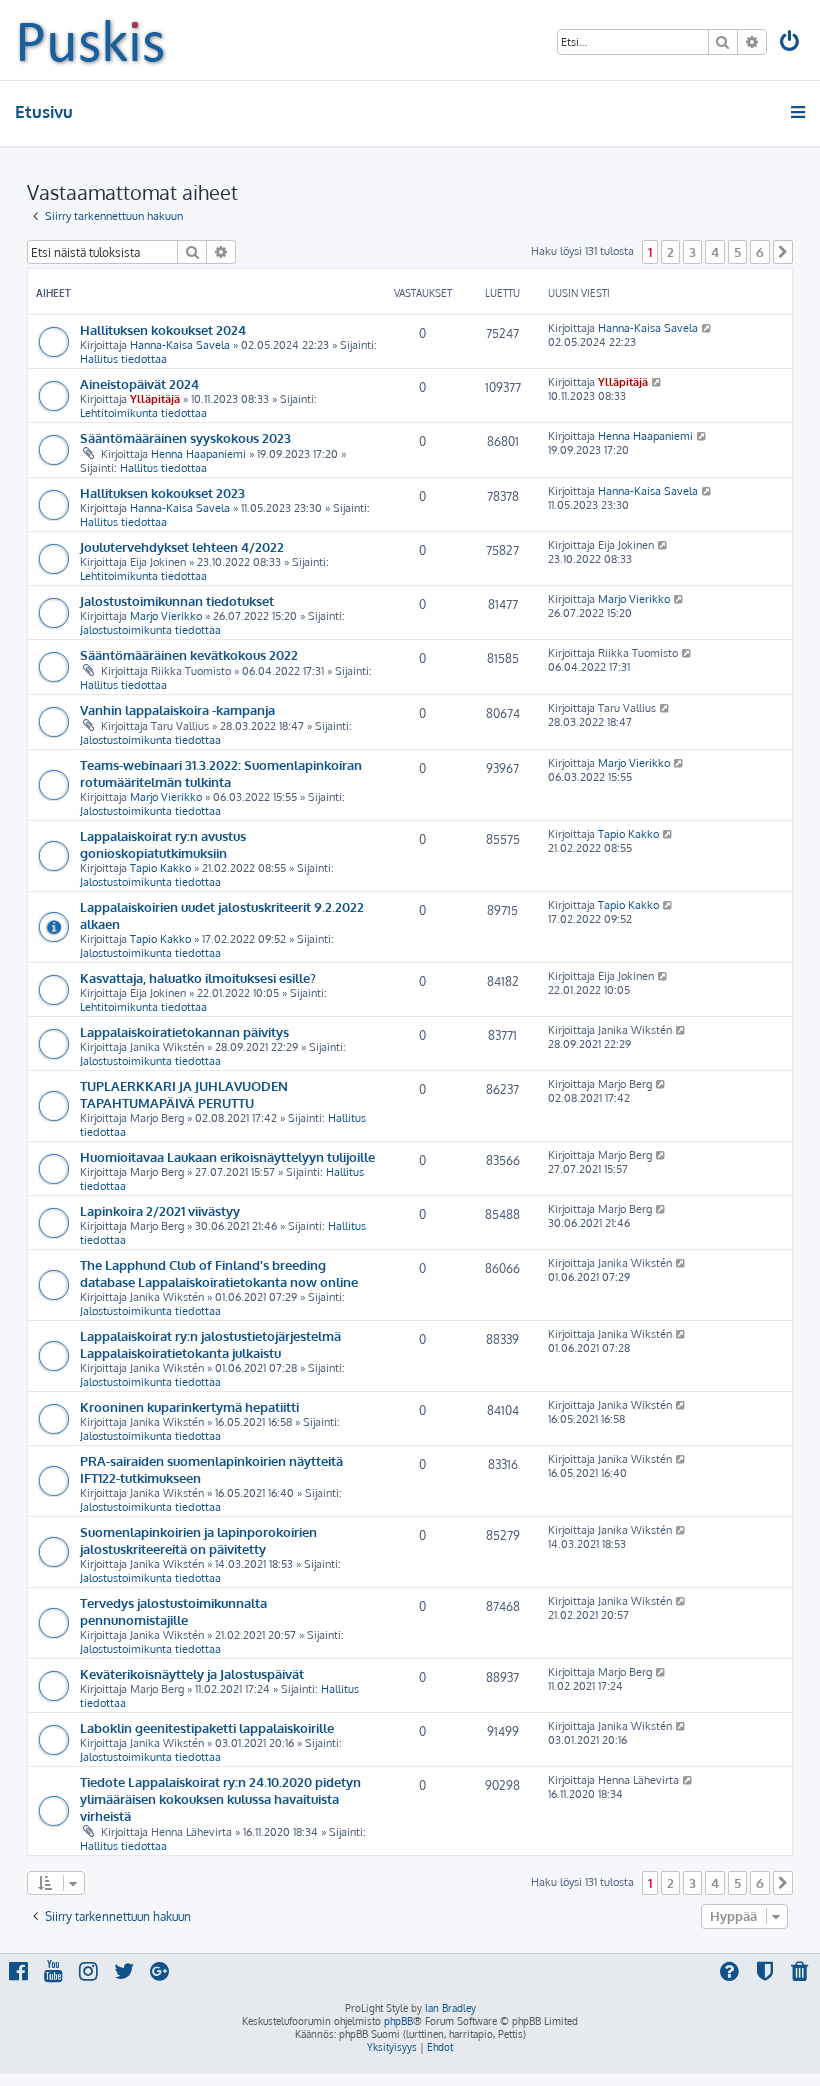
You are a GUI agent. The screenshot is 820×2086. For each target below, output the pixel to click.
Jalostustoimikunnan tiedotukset (177, 600)
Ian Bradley (450, 2008)
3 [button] (692, 252)
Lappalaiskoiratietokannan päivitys (184, 1031)
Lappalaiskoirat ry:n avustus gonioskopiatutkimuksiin (163, 844)
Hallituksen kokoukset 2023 (162, 492)
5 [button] (737, 252)
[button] (783, 252)
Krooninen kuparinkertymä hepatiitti (189, 1406)
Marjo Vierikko (166, 616)
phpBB (398, 2021)
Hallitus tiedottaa (123, 359)
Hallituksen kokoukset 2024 (163, 329)
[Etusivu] (91, 40)
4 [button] (715, 252)
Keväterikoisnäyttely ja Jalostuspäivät (192, 1673)
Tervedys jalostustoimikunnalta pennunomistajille (173, 1611)
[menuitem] (791, 43)
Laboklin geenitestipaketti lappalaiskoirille (207, 1727)
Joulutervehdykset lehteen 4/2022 (182, 546)
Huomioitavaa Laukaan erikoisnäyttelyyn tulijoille (227, 1156)
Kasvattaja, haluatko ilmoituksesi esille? (198, 977)
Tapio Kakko (160, 868)
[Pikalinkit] (799, 112)
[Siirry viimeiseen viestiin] (707, 328)
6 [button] (760, 252)
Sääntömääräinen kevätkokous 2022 (189, 654)
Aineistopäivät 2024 (139, 383)
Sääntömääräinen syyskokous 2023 (185, 437)
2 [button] (670, 252)
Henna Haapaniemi (198, 454)
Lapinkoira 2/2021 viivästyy (160, 1210)
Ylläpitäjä (155, 399)
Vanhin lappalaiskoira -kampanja (177, 709)
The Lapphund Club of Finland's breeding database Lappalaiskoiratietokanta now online (219, 1273)
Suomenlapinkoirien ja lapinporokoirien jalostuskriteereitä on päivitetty (198, 1540)
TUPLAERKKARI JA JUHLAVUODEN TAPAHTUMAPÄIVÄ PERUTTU (184, 1094)
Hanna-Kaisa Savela (180, 345)
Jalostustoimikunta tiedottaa (150, 630)
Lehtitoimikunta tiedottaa (143, 413)
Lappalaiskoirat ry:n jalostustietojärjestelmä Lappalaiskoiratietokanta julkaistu (210, 1344)
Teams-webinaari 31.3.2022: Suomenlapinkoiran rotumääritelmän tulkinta (221, 773)
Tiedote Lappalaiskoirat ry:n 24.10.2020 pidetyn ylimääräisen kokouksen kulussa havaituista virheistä (220, 1798)
